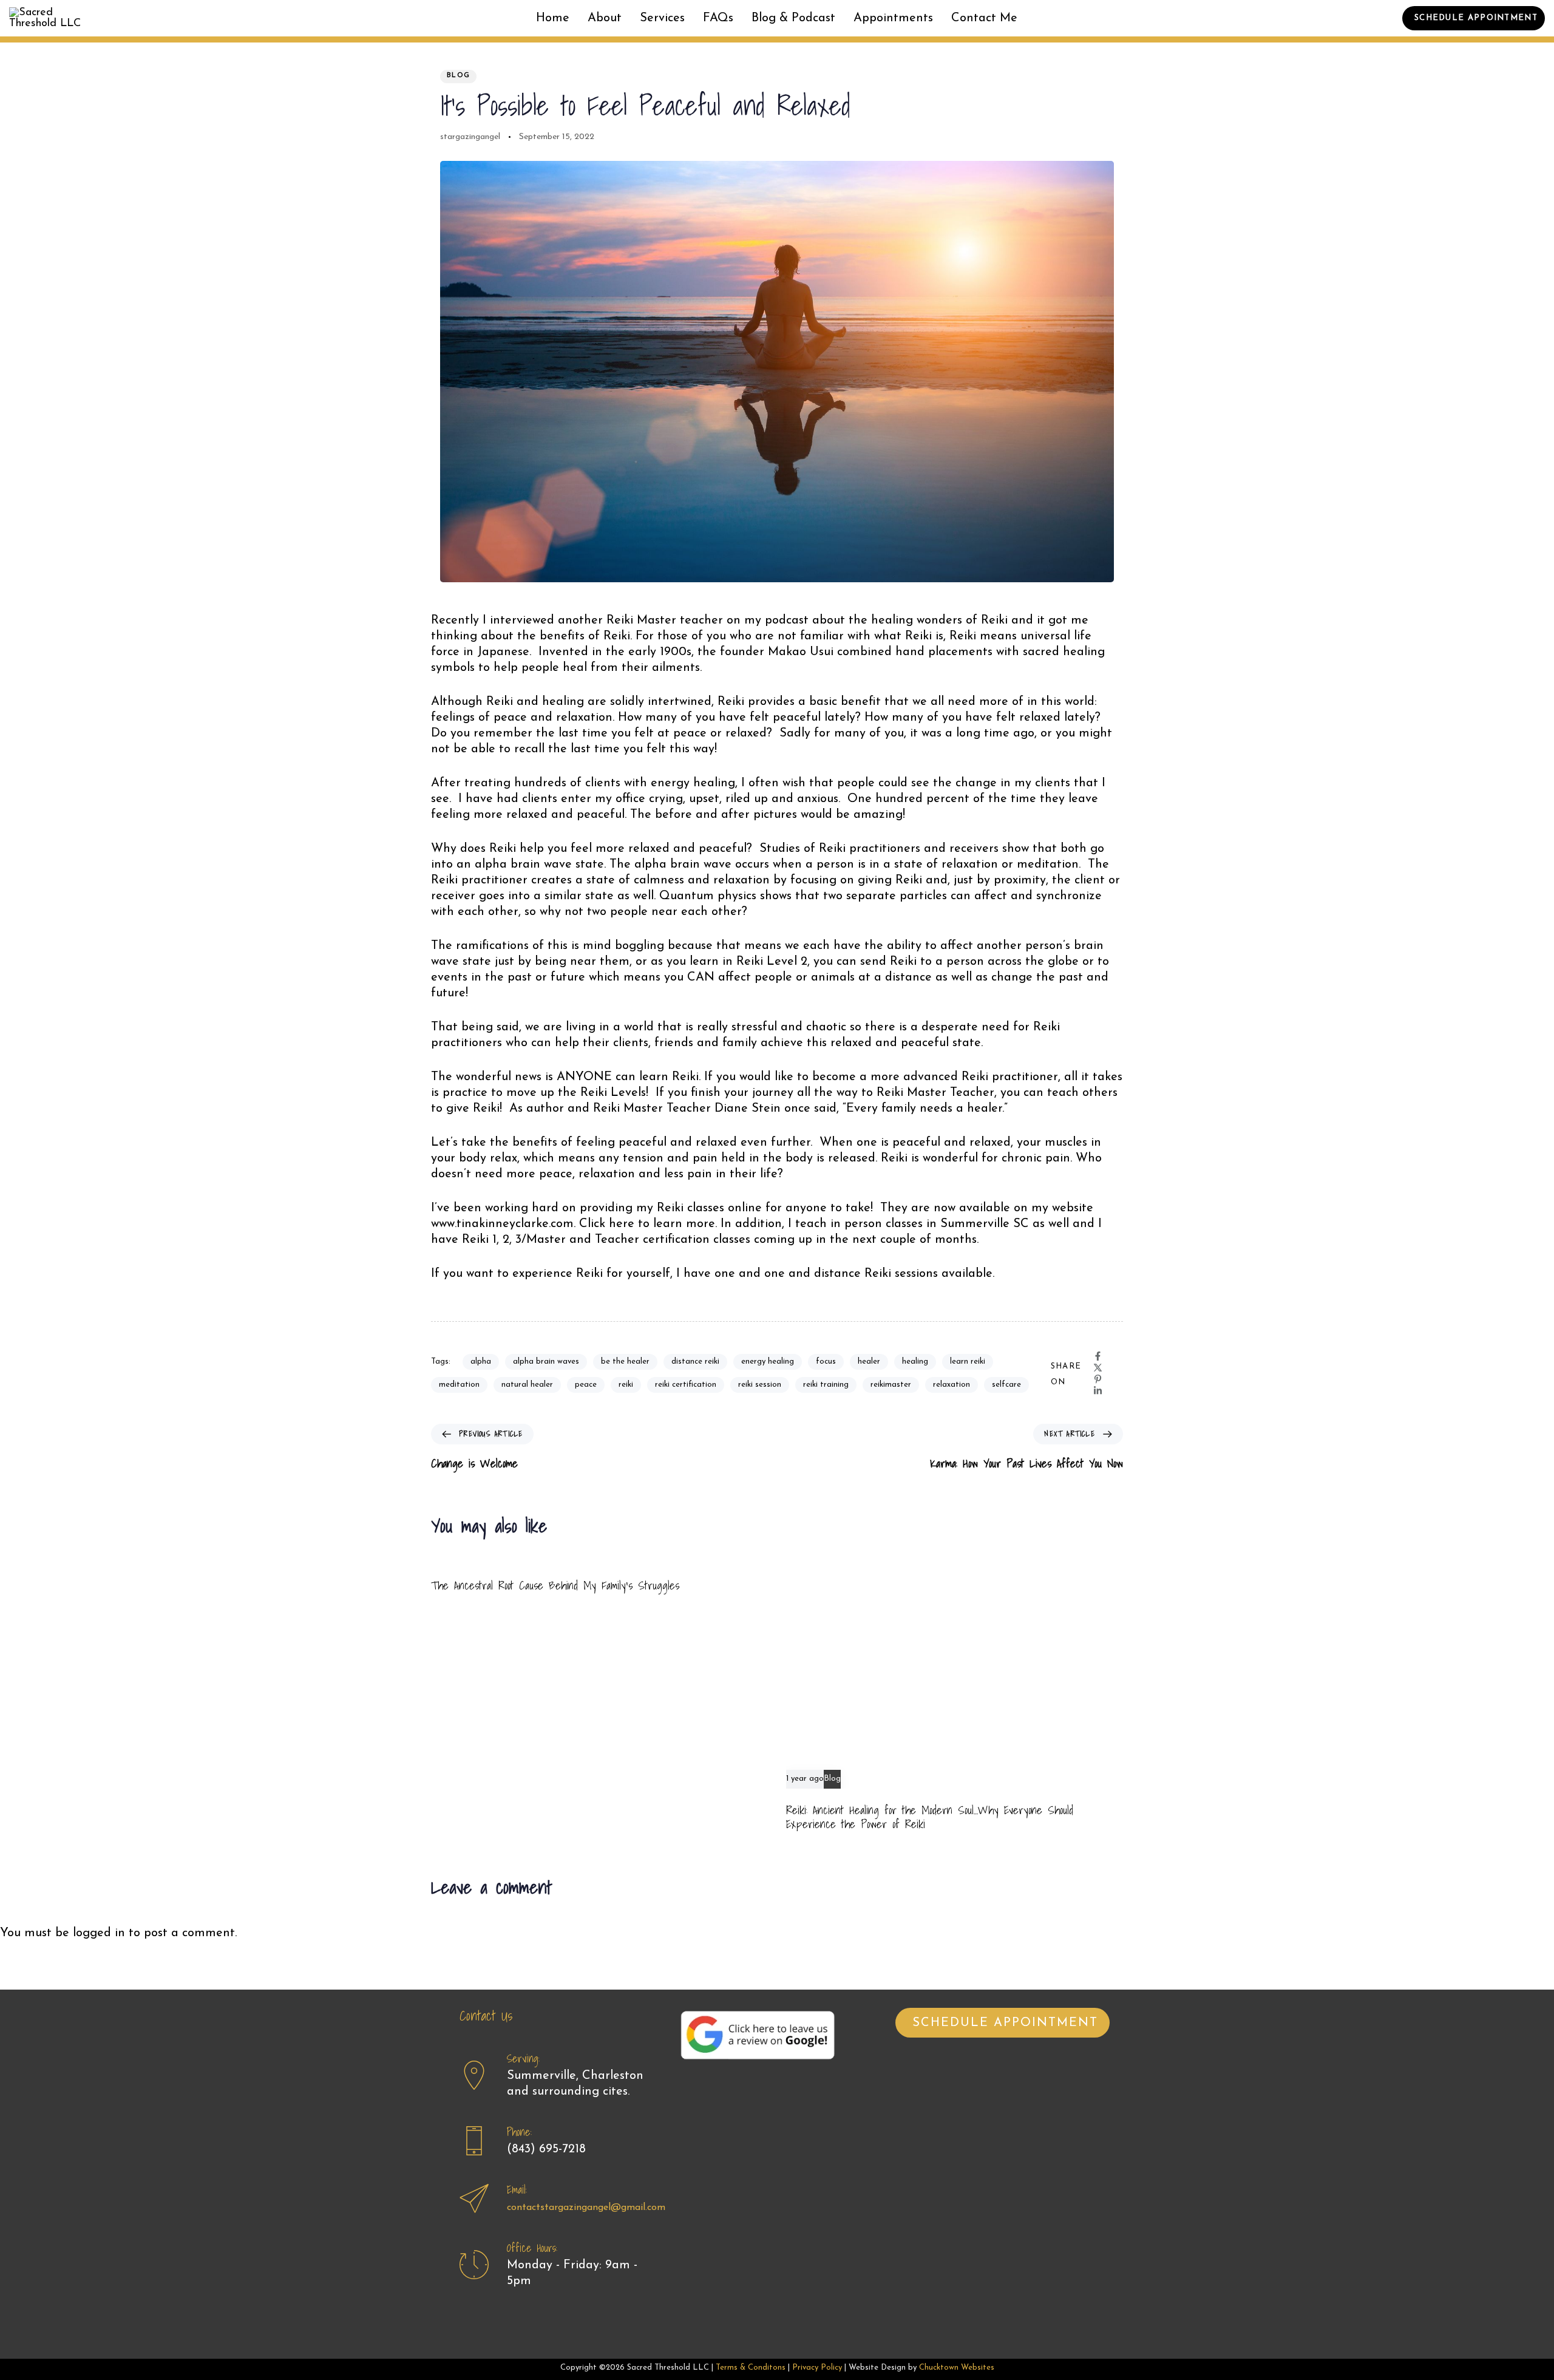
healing (915, 1362)
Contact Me (984, 18)
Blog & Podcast (793, 18)
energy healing (768, 1362)
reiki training (826, 1385)
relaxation (952, 1385)
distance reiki (695, 1362)
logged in (99, 1933)
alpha (481, 1362)
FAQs (718, 18)
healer (869, 1362)
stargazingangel (470, 137)
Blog (458, 76)
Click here (609, 1224)
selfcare (1006, 1385)
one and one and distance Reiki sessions (826, 1274)
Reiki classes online (709, 1208)
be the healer (625, 1362)
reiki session (760, 1385)
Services (662, 18)
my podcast (776, 620)
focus (826, 1362)
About (605, 18)
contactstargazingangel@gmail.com (586, 2208)
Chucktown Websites (957, 2368)
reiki (626, 1385)
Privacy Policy (817, 2368)
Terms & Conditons (751, 2368)
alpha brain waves (546, 1362)
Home (553, 18)
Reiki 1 (479, 1240)
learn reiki (968, 1362)
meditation (459, 1385)
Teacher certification (652, 1240)
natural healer (527, 1385)
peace (586, 1385)
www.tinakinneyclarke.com (502, 1224)
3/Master (541, 1240)
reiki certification (686, 1385)
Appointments (893, 18)
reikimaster (891, 1385)
